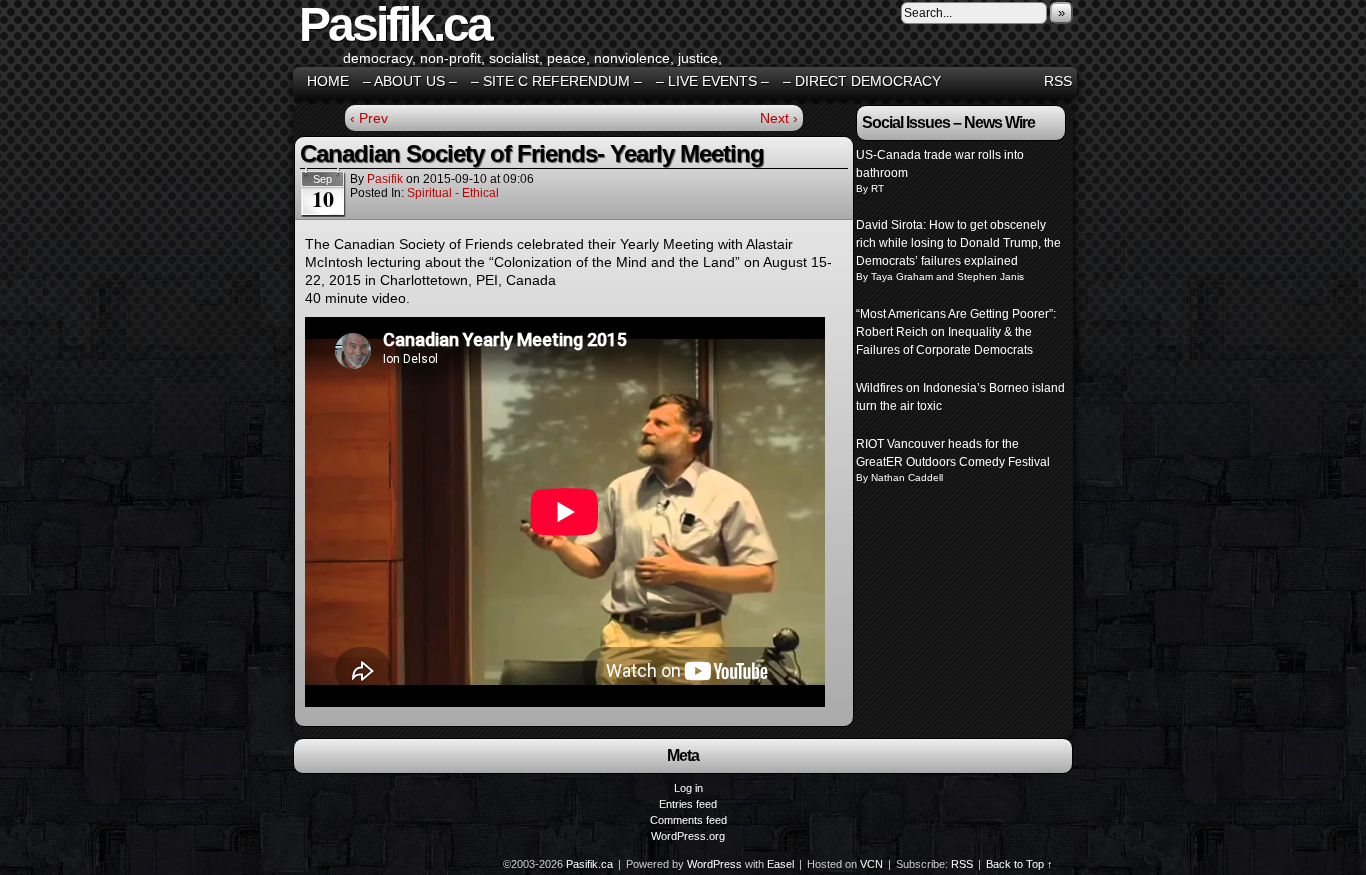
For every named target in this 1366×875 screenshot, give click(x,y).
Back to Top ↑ (1019, 864)
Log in (688, 788)
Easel (780, 864)
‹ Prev (369, 118)
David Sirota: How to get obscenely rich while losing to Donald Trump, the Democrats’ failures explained (958, 243)
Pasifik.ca (589, 864)
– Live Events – (712, 81)
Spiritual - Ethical (453, 193)
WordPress (714, 864)
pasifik (385, 179)
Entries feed (688, 804)
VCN (871, 864)
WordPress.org (688, 836)
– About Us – (410, 81)
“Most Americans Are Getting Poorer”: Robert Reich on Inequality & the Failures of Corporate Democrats (956, 332)
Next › (779, 118)
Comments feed (688, 820)
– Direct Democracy (862, 81)
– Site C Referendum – (556, 81)
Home (328, 81)
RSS (1058, 81)
